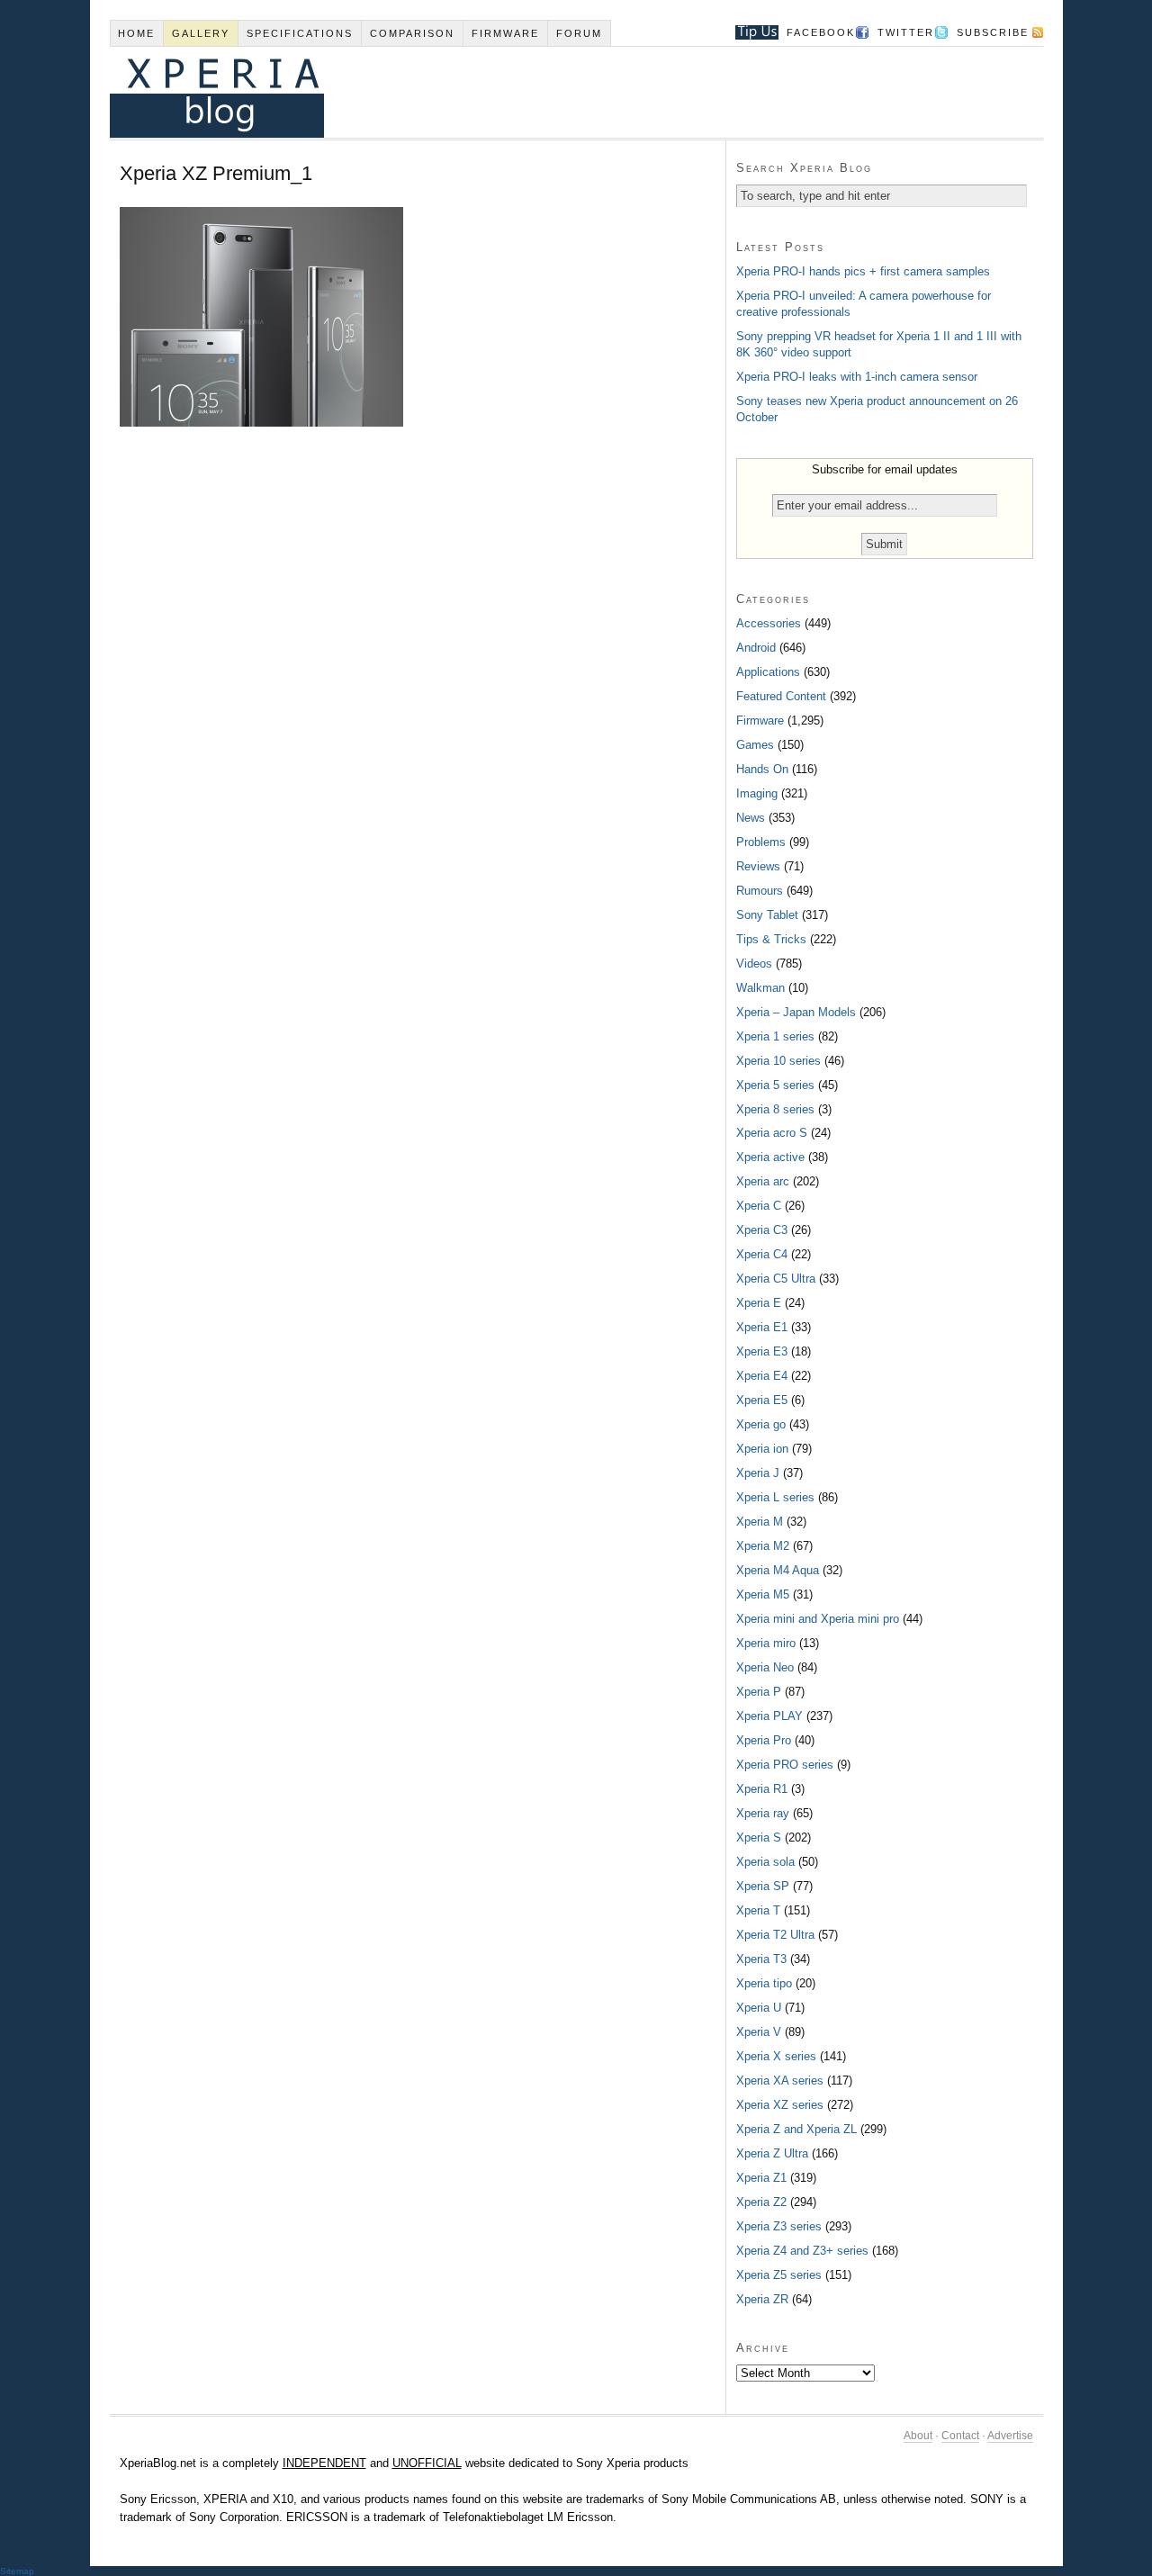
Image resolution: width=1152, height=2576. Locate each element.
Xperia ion (762, 1449)
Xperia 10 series (778, 1061)
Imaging (757, 793)
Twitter (906, 32)
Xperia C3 (762, 1230)
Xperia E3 (762, 1351)
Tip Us (750, 32)
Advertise (1010, 2436)
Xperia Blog (552, 92)
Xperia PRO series (785, 1765)
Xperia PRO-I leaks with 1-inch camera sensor (857, 377)
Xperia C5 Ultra (776, 1279)
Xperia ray (763, 1813)
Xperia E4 (762, 1376)
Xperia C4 (762, 1254)
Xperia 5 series (775, 1085)
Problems (761, 842)
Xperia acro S (772, 1133)
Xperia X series (776, 2056)
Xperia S (759, 1837)
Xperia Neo (765, 1667)
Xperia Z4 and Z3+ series (802, 2251)
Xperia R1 (762, 1789)
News (751, 818)
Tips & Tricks (771, 939)
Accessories (769, 623)
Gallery (201, 33)
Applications (768, 672)
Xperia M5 (763, 1594)
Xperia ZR (762, 2299)
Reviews (758, 866)
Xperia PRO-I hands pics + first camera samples (863, 271)
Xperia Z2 (761, 2202)
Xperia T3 (761, 1959)
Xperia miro (766, 1643)
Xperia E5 (762, 1400)
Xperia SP (763, 1886)
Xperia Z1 (761, 2178)
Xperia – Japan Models (796, 1012)
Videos (754, 964)
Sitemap (17, 2571)
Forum (579, 33)
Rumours (760, 891)
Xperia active (770, 1157)
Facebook (821, 32)
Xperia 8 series (775, 1109)
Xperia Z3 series (779, 2226)
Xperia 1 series (775, 1036)
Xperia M (760, 1522)
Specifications (300, 33)
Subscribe (993, 32)
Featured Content (781, 696)
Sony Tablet (767, 915)
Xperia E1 (762, 1327)
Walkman (760, 988)
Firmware (505, 33)
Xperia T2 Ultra (775, 1935)
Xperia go (761, 1424)
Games (755, 745)
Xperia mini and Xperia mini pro (818, 1619)
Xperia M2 (763, 1546)
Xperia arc (763, 1181)
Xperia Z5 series (779, 2275)
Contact (960, 2436)
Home (136, 33)
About (918, 2436)
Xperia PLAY (769, 1716)
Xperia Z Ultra (772, 2153)
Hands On (762, 769)
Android (756, 648)
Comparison (412, 33)
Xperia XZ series (780, 2105)
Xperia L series (775, 1497)
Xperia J (758, 1473)
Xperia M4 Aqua (778, 1570)
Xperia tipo (764, 1983)
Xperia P (759, 1692)
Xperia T (758, 1910)
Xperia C (759, 1206)
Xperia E (759, 1303)
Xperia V (759, 2032)
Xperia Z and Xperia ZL (796, 2129)
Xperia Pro (764, 1740)
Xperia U (759, 2008)
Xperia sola (765, 1862)
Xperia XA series (780, 2081)
